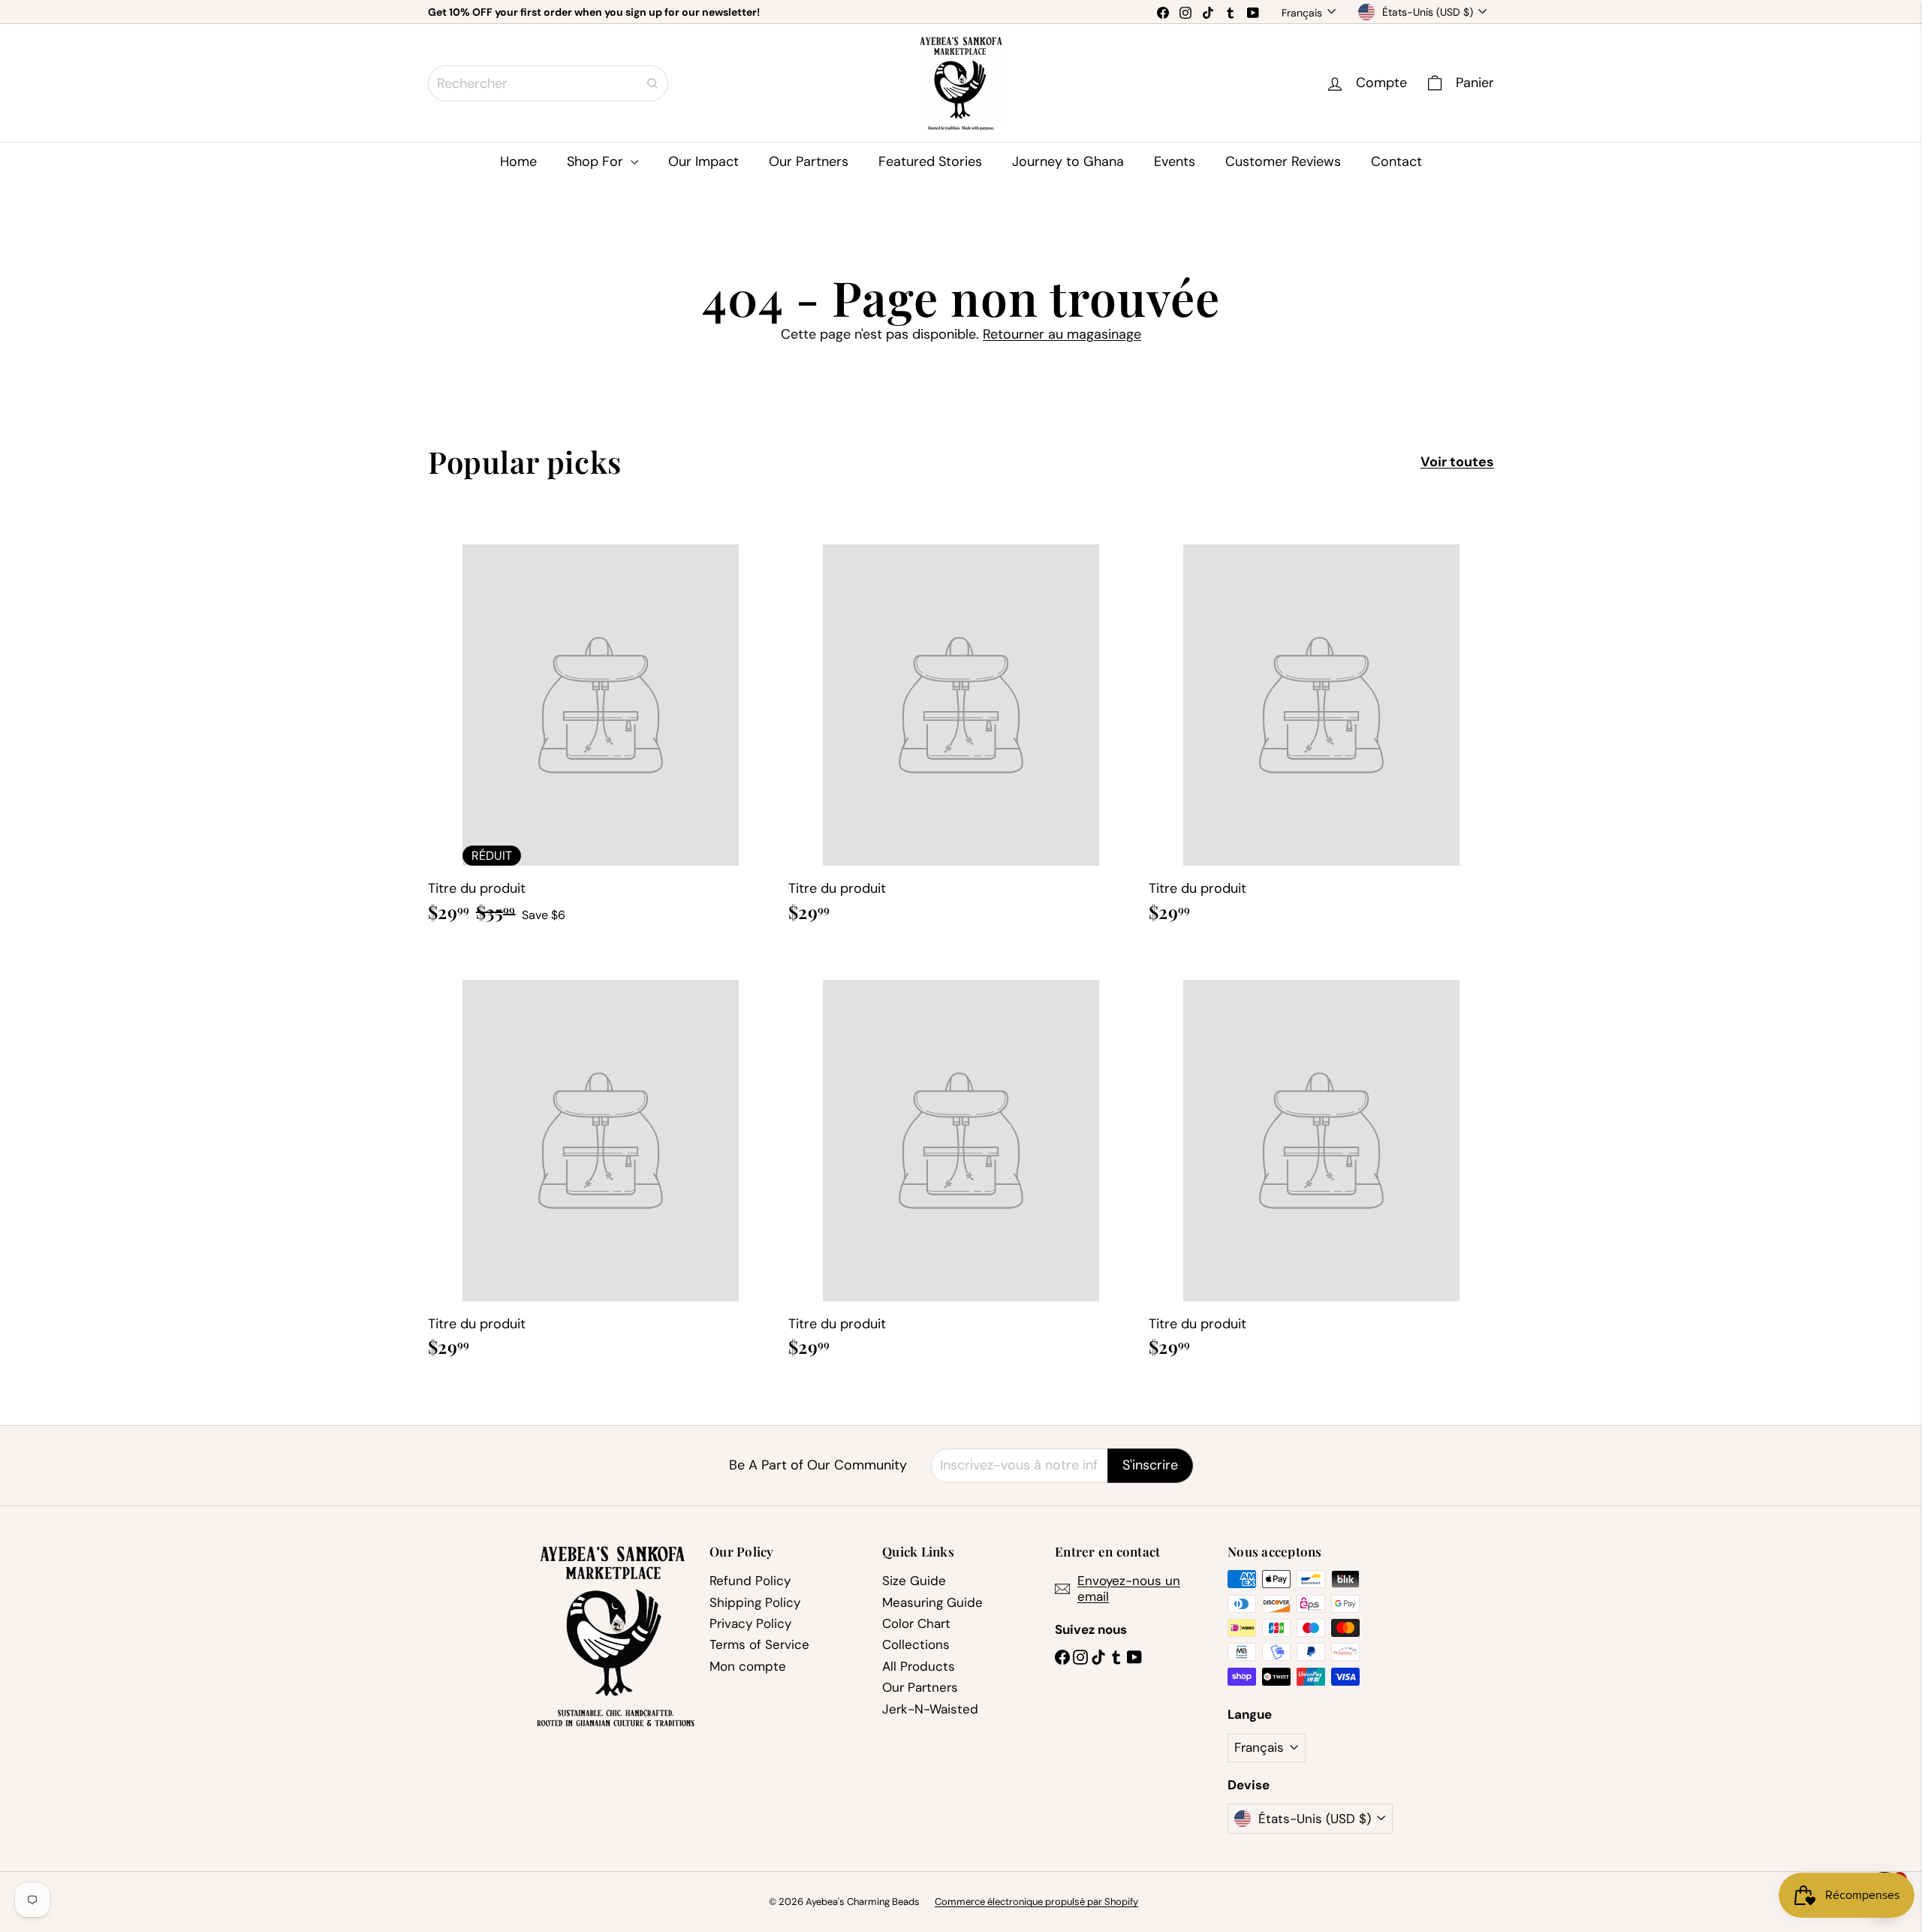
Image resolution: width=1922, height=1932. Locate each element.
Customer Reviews (1283, 161)
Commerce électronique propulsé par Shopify (1036, 1902)
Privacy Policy (750, 1623)
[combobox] (548, 83)
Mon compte (748, 1666)
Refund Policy (750, 1581)
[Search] (652, 83)
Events (1175, 161)
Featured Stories (930, 161)
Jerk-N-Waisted (930, 1709)
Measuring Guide (932, 1602)
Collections (916, 1644)
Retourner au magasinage (1062, 334)
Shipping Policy (755, 1602)
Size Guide (914, 1581)
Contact (1396, 161)
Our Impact (703, 161)
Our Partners (809, 161)
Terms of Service (759, 1644)
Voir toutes (1457, 463)
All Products (919, 1666)
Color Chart (916, 1623)
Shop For (597, 161)
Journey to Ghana (1068, 161)
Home (518, 161)
